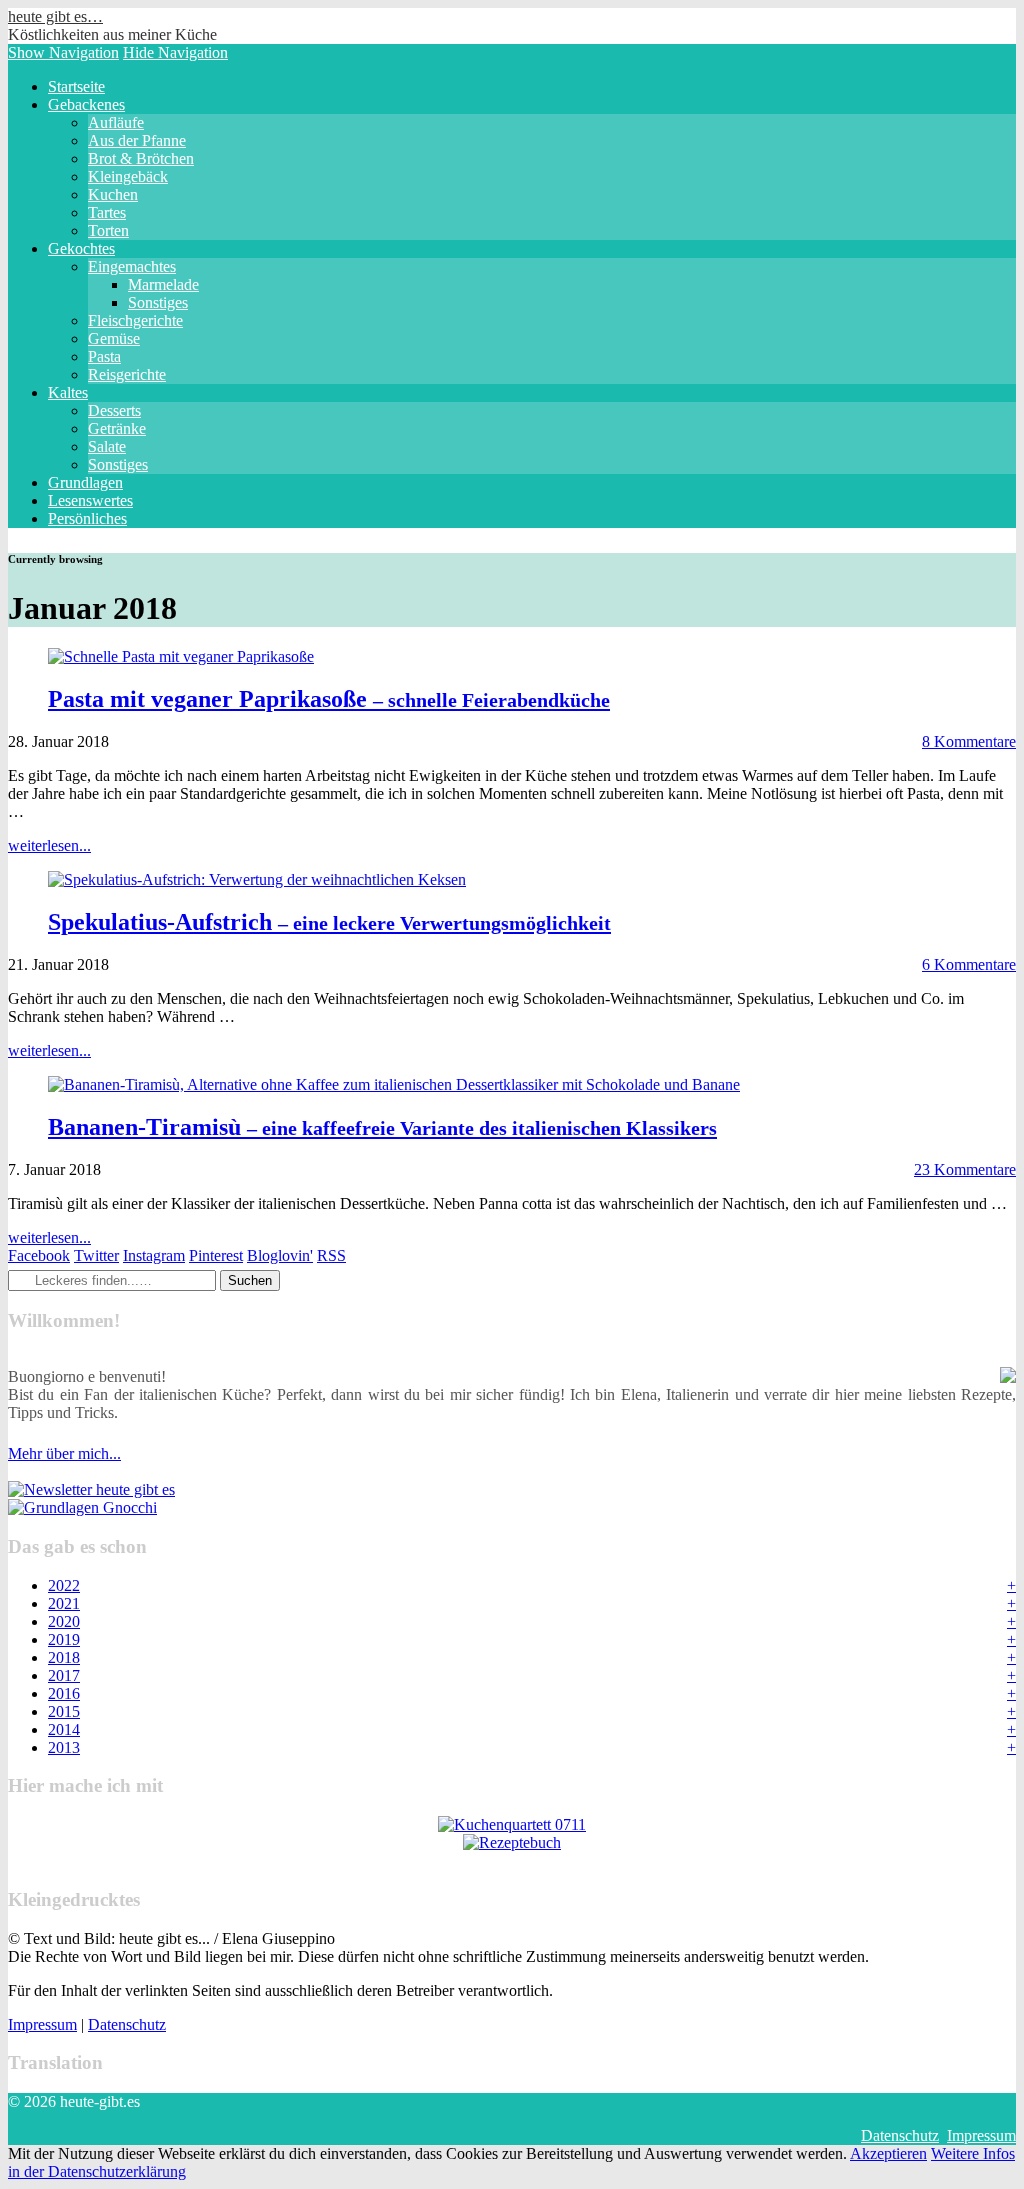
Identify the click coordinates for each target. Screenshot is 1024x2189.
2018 (64, 1657)
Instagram (154, 1255)
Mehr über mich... (64, 1453)
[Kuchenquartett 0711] (512, 1824)
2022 (64, 1585)
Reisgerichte (127, 374)
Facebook (39, 1255)
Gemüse (114, 338)
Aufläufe (116, 122)
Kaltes (68, 392)
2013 (64, 1747)
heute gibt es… (55, 16)
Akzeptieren (888, 2153)
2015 (64, 1711)
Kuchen (113, 194)
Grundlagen (85, 482)
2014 (64, 1729)
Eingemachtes (132, 266)
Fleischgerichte (135, 320)
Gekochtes (81, 248)
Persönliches (87, 518)
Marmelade (163, 284)
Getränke (117, 428)
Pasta (104, 356)
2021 (64, 1603)
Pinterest (216, 1255)
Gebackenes (86, 104)
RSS (331, 1255)
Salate (107, 446)
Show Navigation (63, 52)
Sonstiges (158, 302)
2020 (64, 1621)
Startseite (76, 86)
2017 (64, 1675)
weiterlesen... (49, 845)
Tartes (107, 212)
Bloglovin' (280, 1255)
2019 (64, 1639)
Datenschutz (127, 2024)
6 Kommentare (969, 964)
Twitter (96, 1255)
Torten (108, 230)
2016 (64, 1693)
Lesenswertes (90, 500)
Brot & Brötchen (141, 158)
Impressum (42, 2024)
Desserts (114, 410)
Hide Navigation (175, 52)
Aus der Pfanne (137, 140)
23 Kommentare (965, 1169)
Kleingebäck (128, 176)
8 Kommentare (969, 741)
